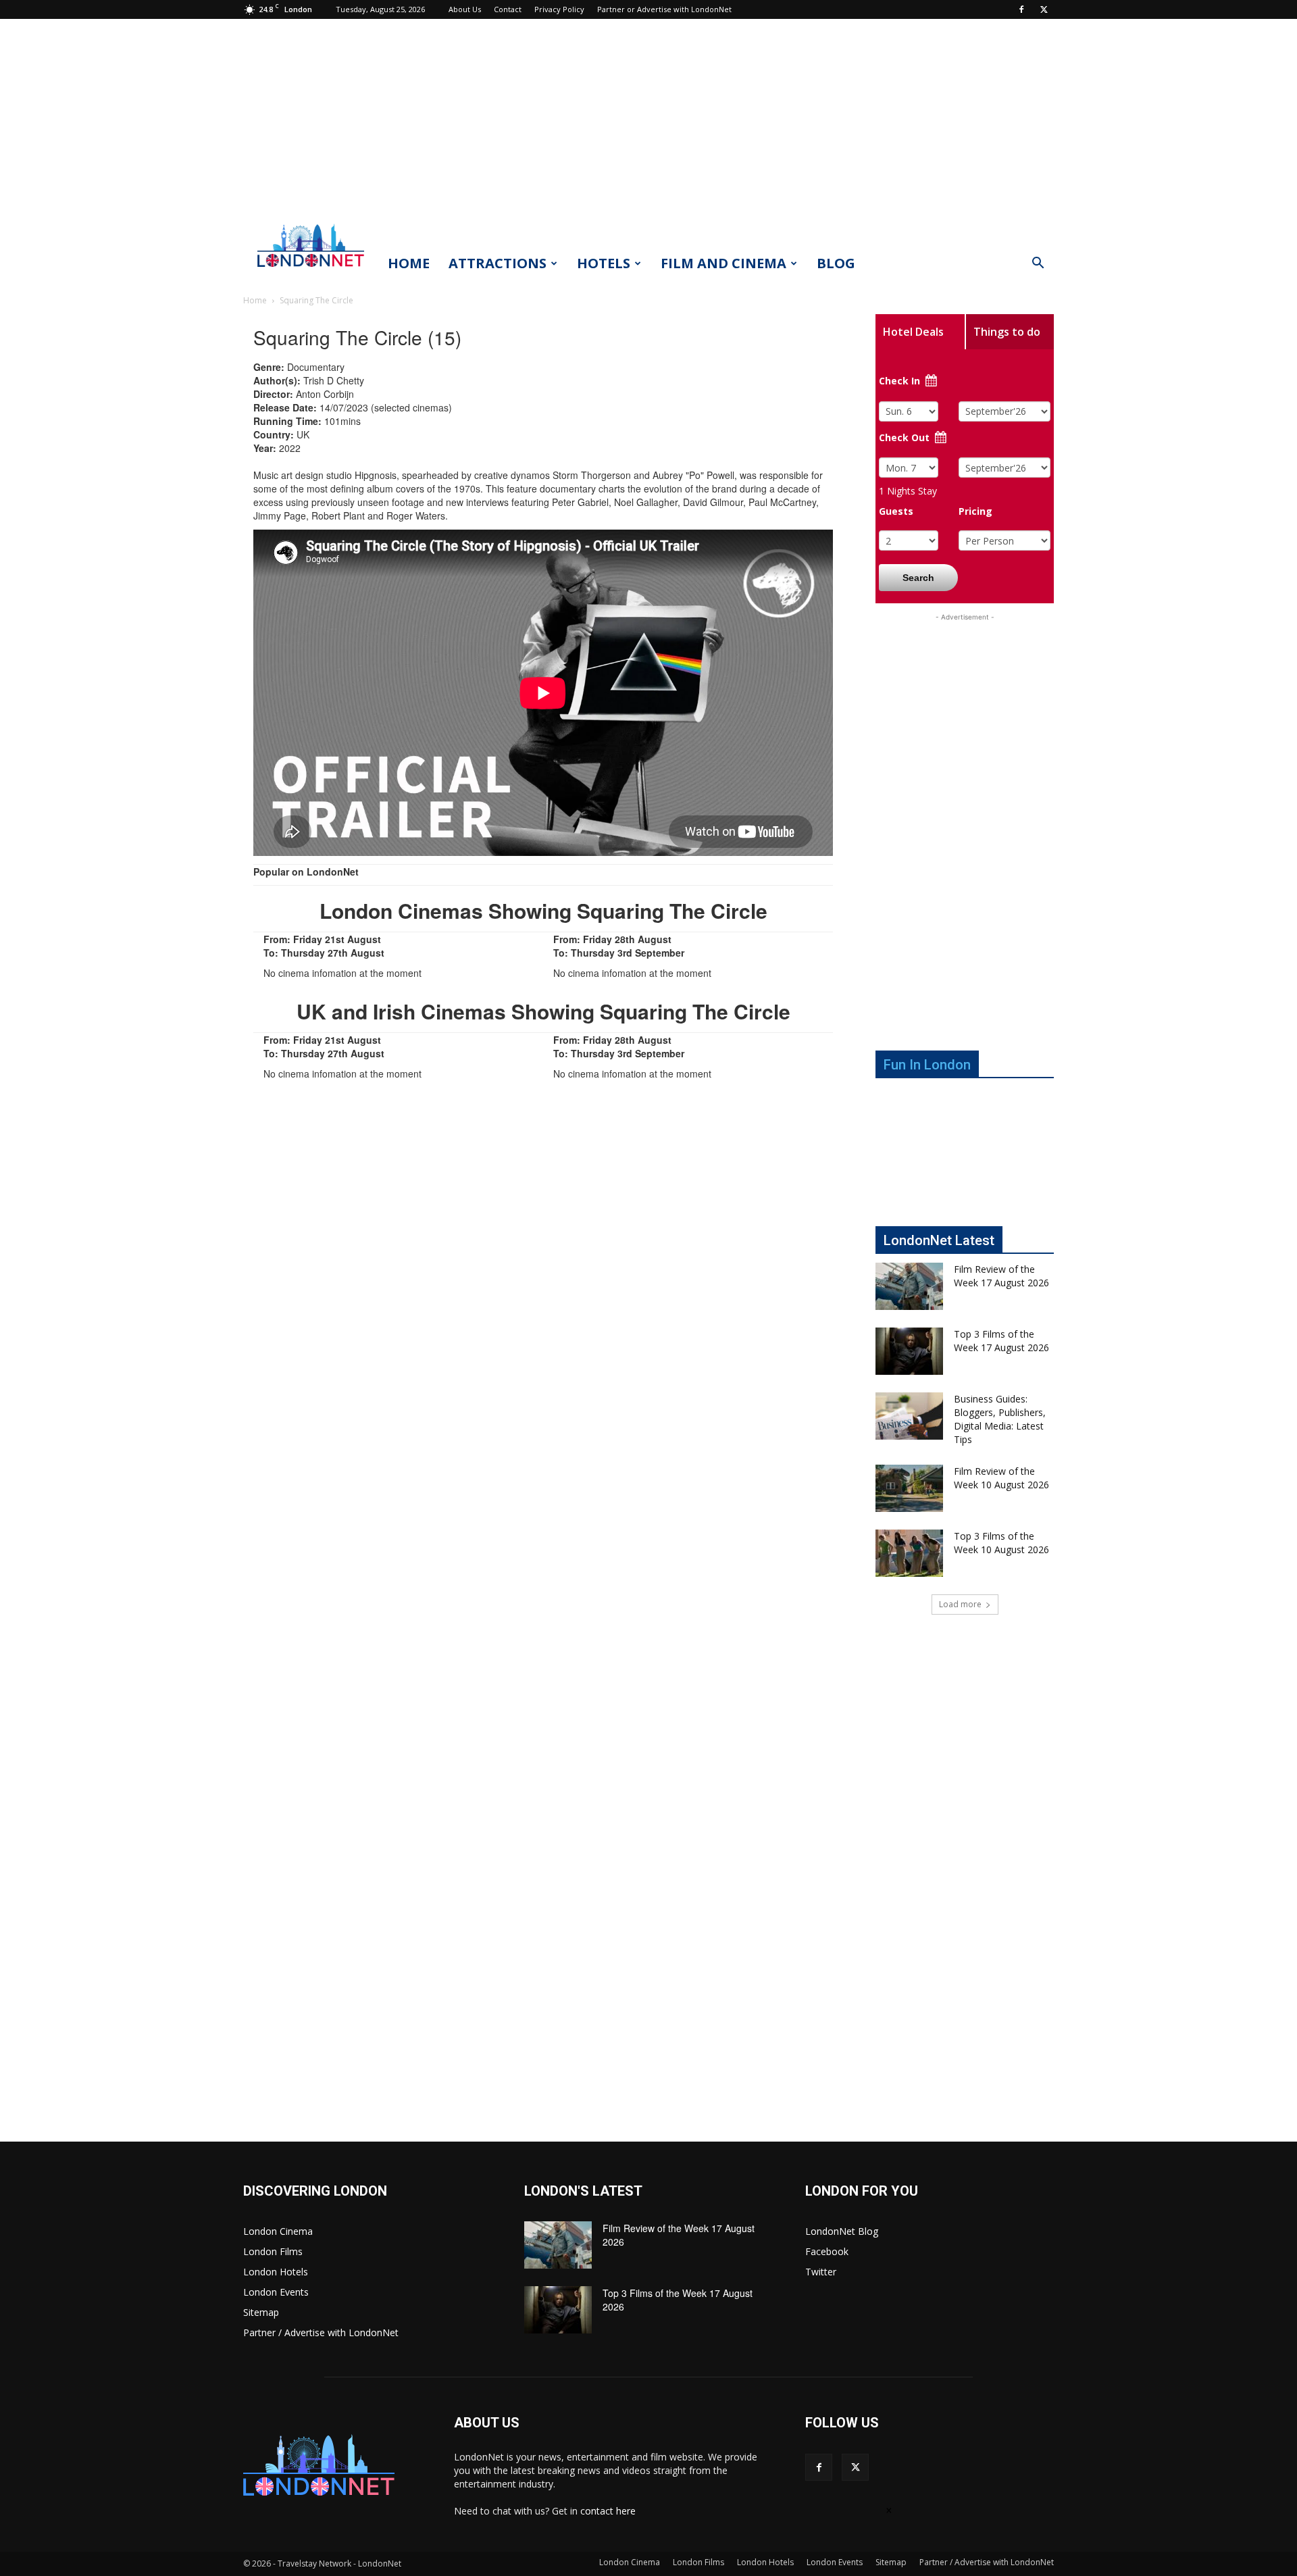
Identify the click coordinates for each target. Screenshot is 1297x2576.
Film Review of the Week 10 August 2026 (1001, 1478)
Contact (508, 9)
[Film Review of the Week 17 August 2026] (909, 1286)
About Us (465, 9)
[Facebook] (1021, 9)
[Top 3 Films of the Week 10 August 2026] (909, 1553)
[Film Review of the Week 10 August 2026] (909, 1488)
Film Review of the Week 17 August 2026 (1001, 1276)
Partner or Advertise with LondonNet (664, 9)
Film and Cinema (723, 263)
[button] (1038, 264)
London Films (273, 2251)
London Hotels (276, 2272)
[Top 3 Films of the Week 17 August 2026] (909, 1351)
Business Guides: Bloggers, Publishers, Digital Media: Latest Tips (1000, 1419)
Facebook (827, 2251)
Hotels (604, 263)
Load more (960, 1604)
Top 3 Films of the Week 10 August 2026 (1001, 1543)
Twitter (821, 2272)
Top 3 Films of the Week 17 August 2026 (1001, 1341)
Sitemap (261, 2312)
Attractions (498, 263)
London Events (276, 2292)
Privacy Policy (559, 9)
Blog (836, 263)
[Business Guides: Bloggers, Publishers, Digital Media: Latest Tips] (909, 1416)
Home (409, 263)
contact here (608, 2511)
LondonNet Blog (842, 2231)
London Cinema (278, 2231)
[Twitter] (1044, 9)
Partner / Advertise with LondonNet (321, 2332)
